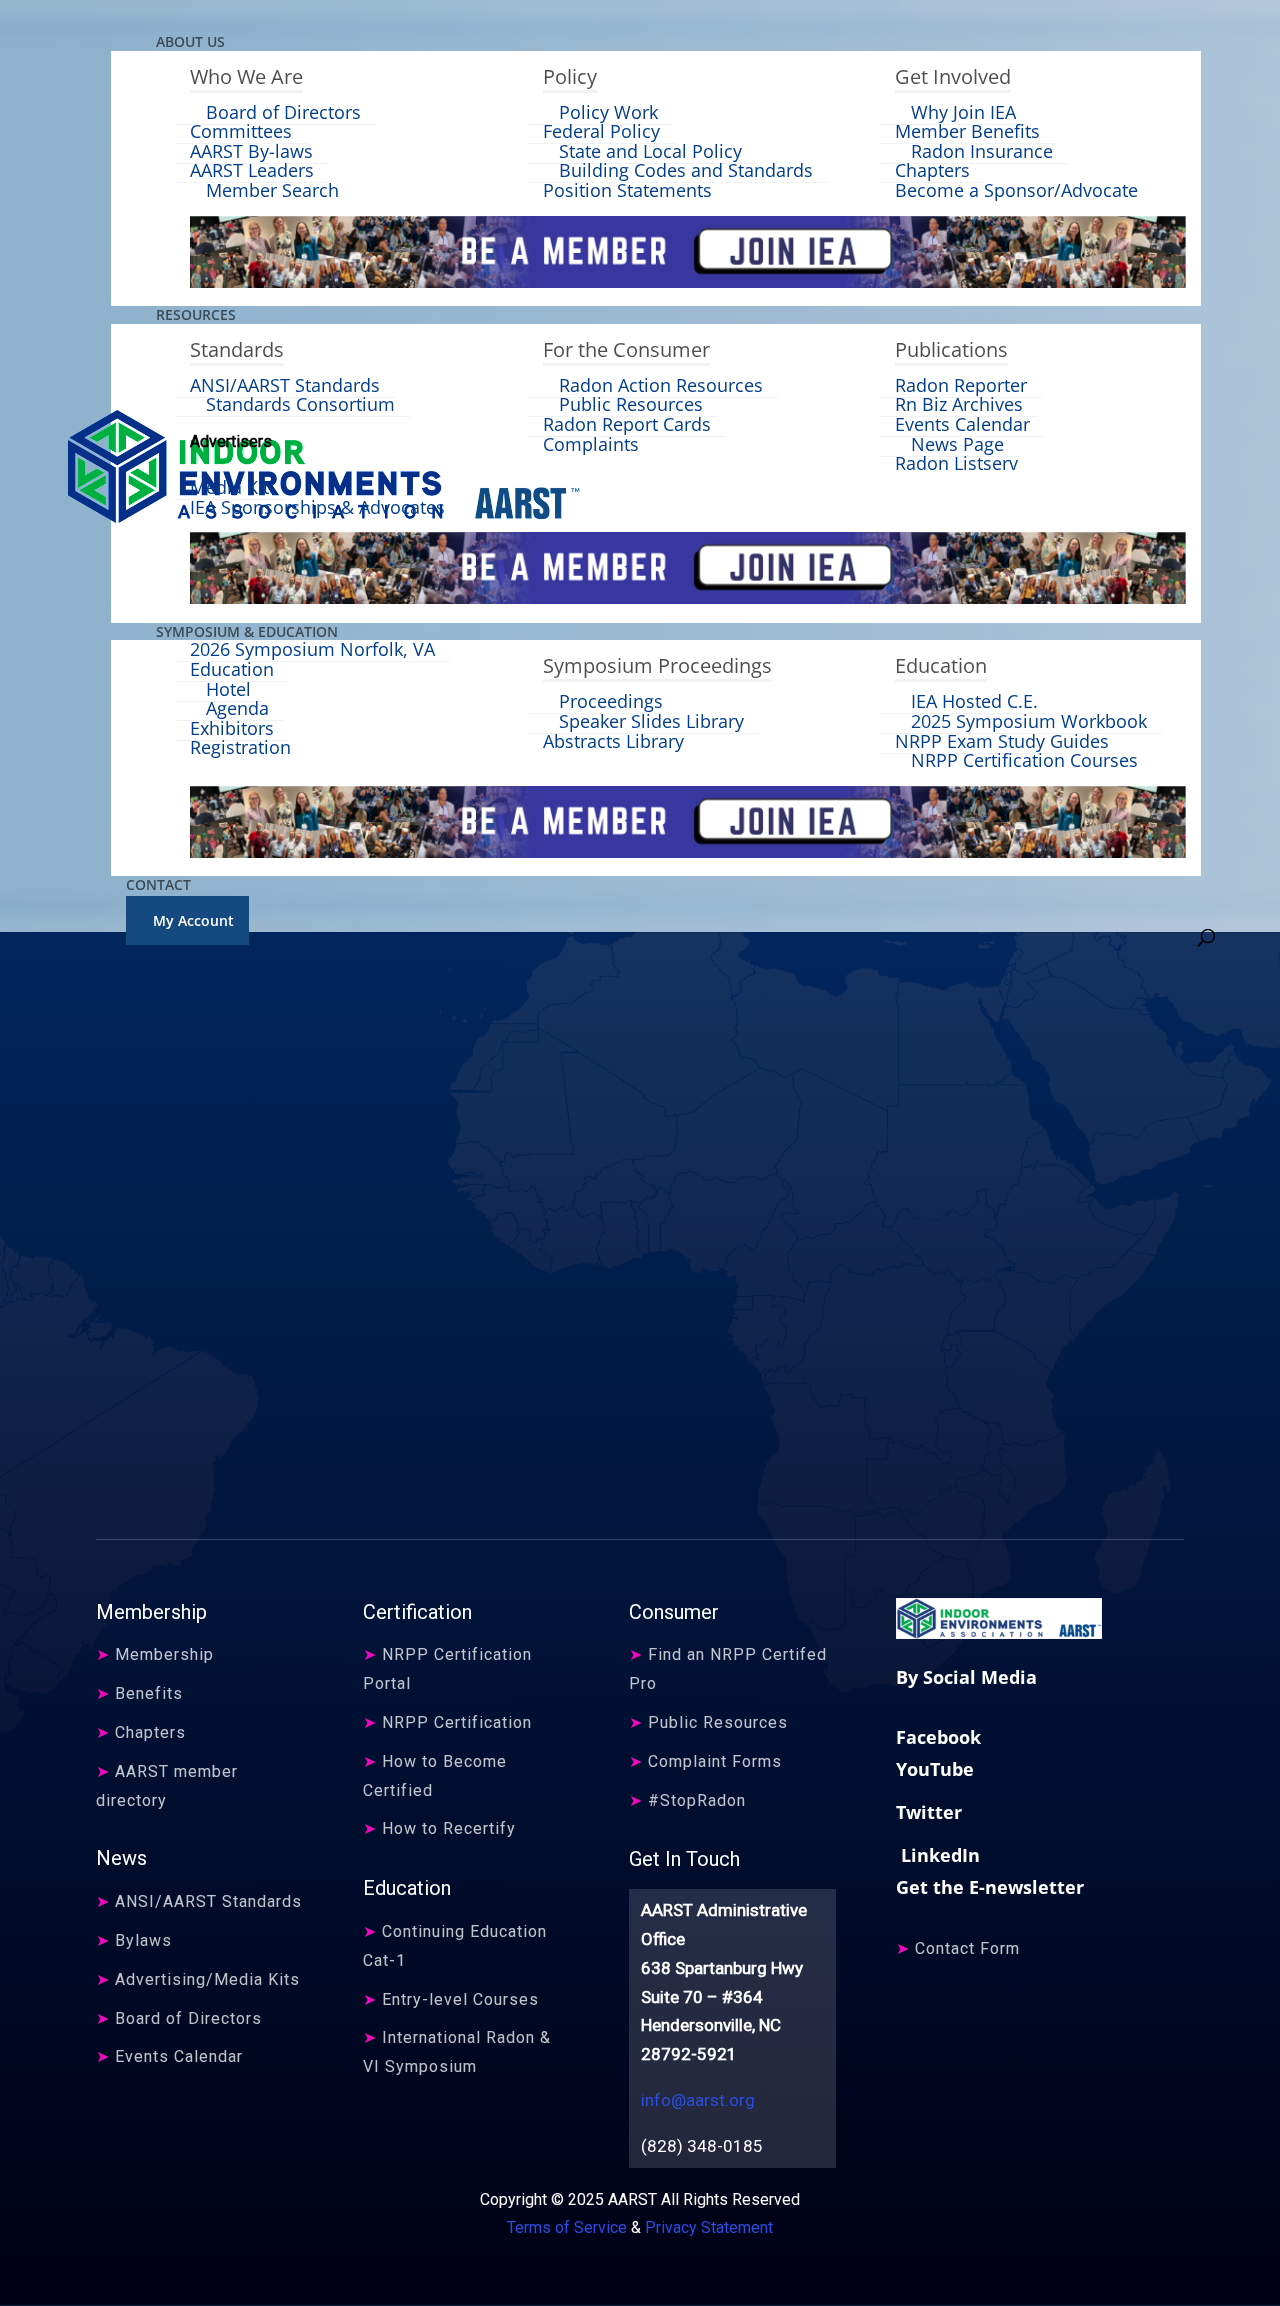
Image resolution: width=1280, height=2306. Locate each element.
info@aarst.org (698, 2100)
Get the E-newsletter (990, 1887)
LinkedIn (938, 1855)
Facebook (938, 1737)
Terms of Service (567, 2227)
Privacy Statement (709, 2227)
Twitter (929, 1812)
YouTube (935, 1769)
